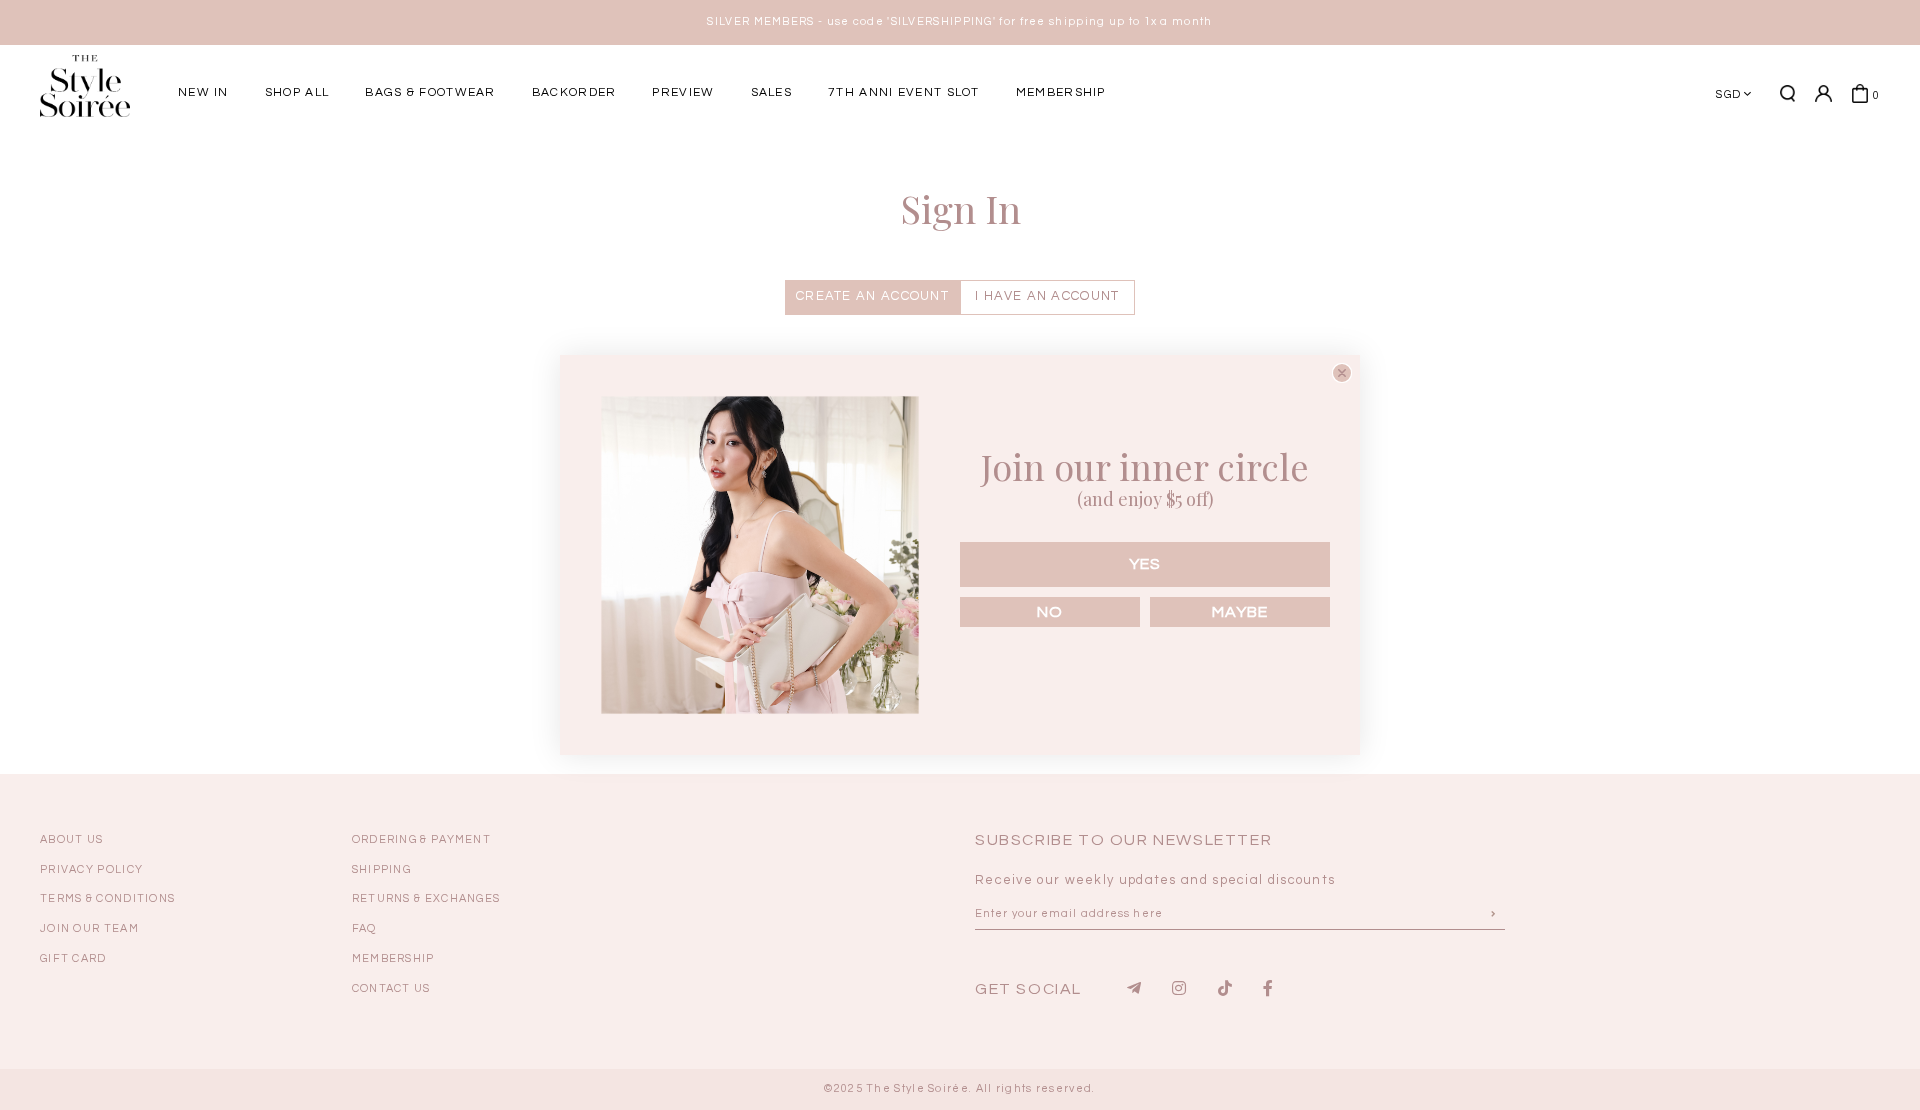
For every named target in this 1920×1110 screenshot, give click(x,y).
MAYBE (1240, 612)
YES (1145, 564)
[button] (1475, 163)
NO (1050, 612)
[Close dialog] (1342, 373)
